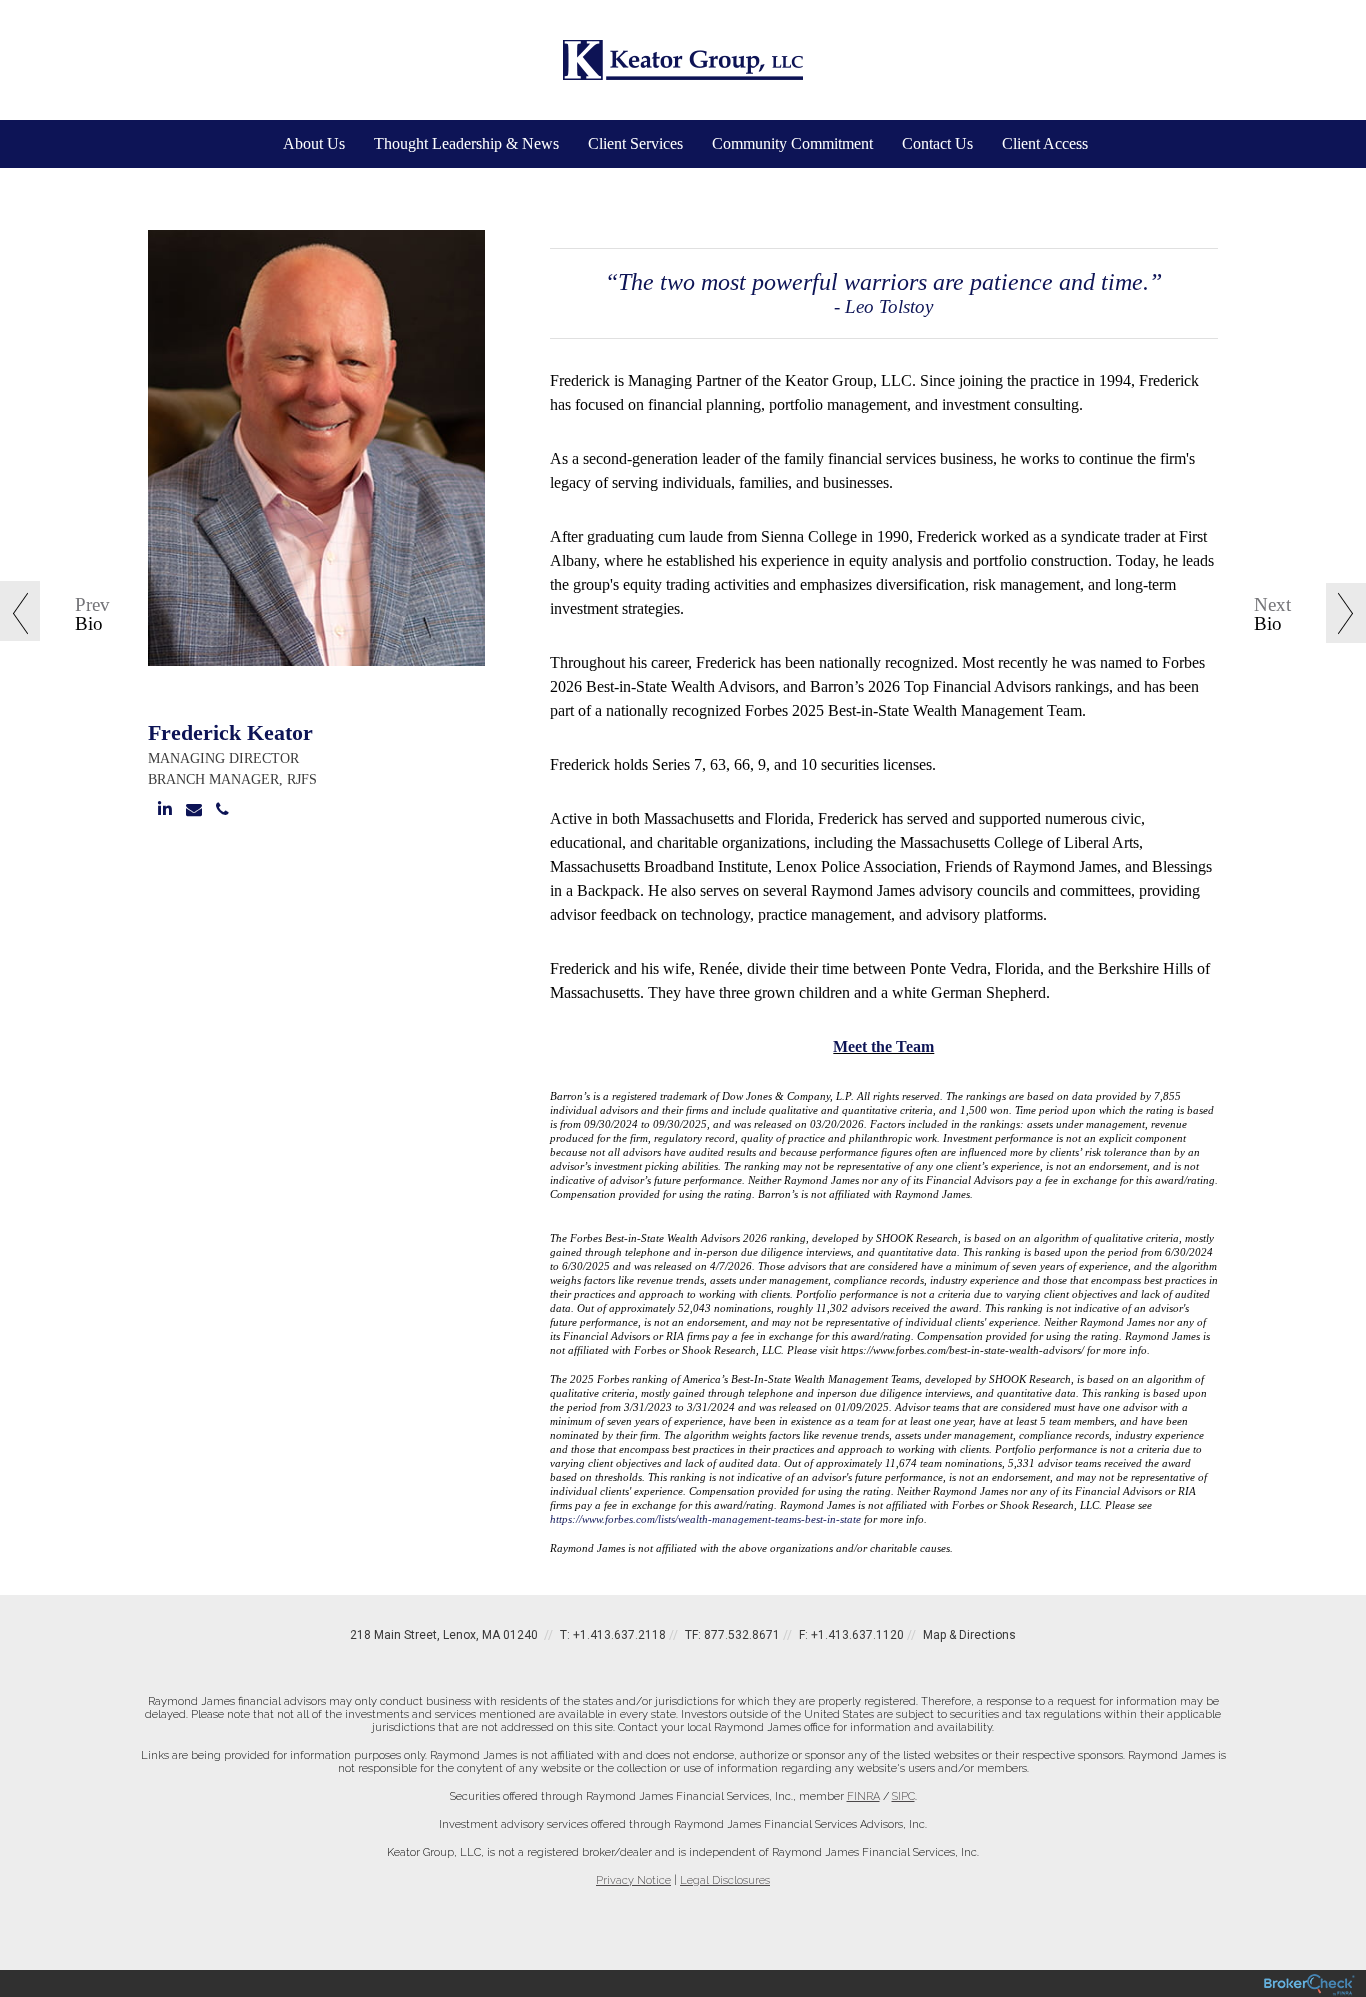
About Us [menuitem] (314, 143)
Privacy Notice (633, 1880)
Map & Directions (969, 1635)
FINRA (863, 1796)
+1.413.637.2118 (619, 1635)
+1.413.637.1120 (857, 1635)
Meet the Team (883, 1046)
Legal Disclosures (725, 1880)
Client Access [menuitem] (1045, 143)
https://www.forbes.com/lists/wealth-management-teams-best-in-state (705, 1519)
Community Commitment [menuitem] (792, 143)
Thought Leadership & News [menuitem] (466, 143)
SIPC (903, 1796)
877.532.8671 (742, 1635)
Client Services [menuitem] (635, 143)
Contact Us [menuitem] (937, 143)
